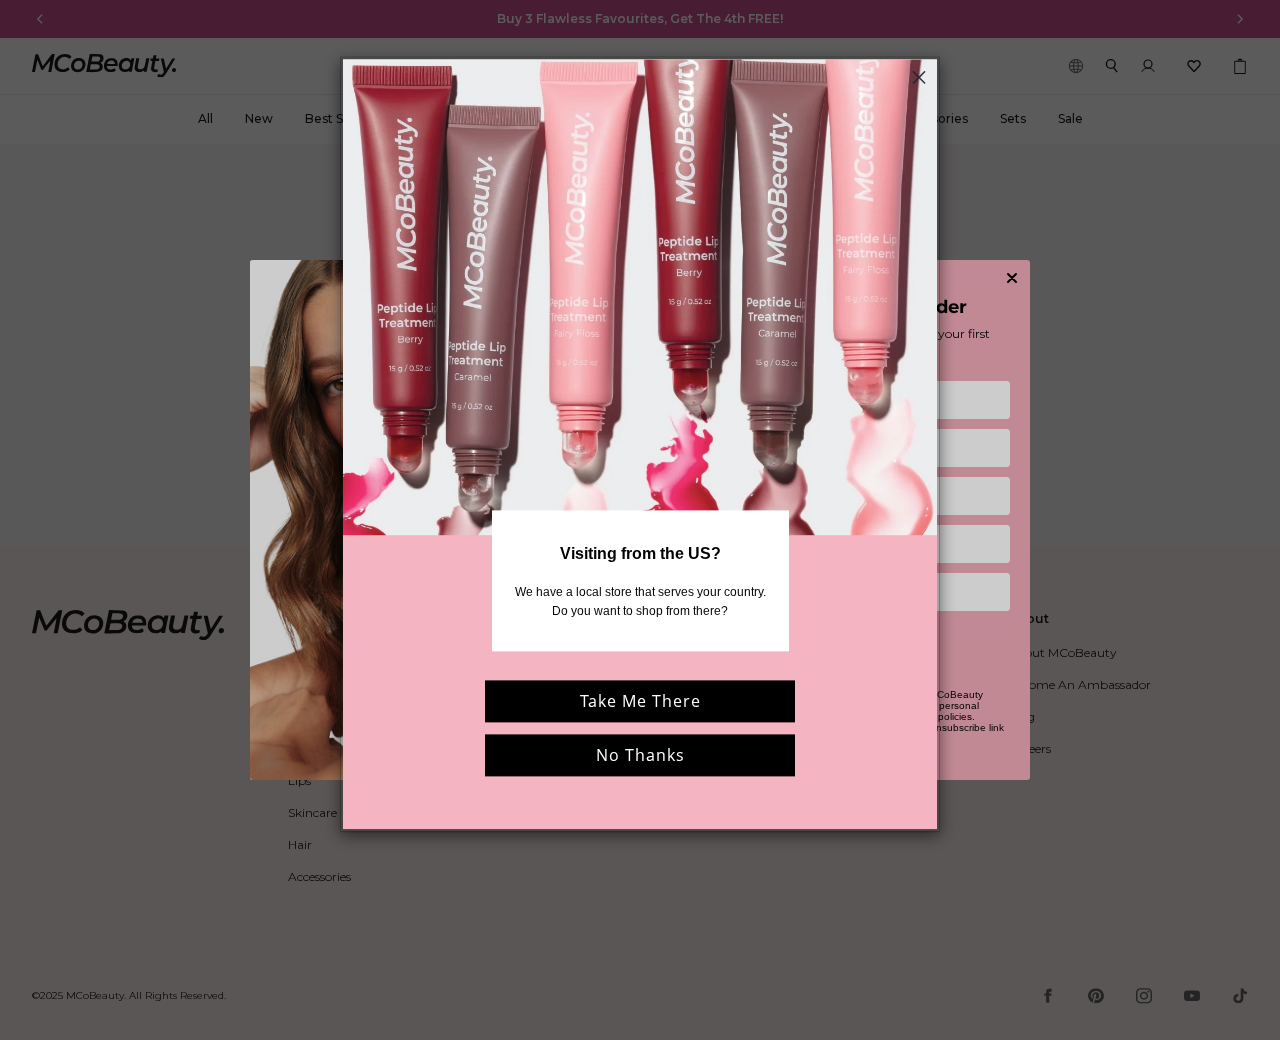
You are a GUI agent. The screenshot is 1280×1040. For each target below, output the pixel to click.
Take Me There (640, 702)
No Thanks (640, 756)
